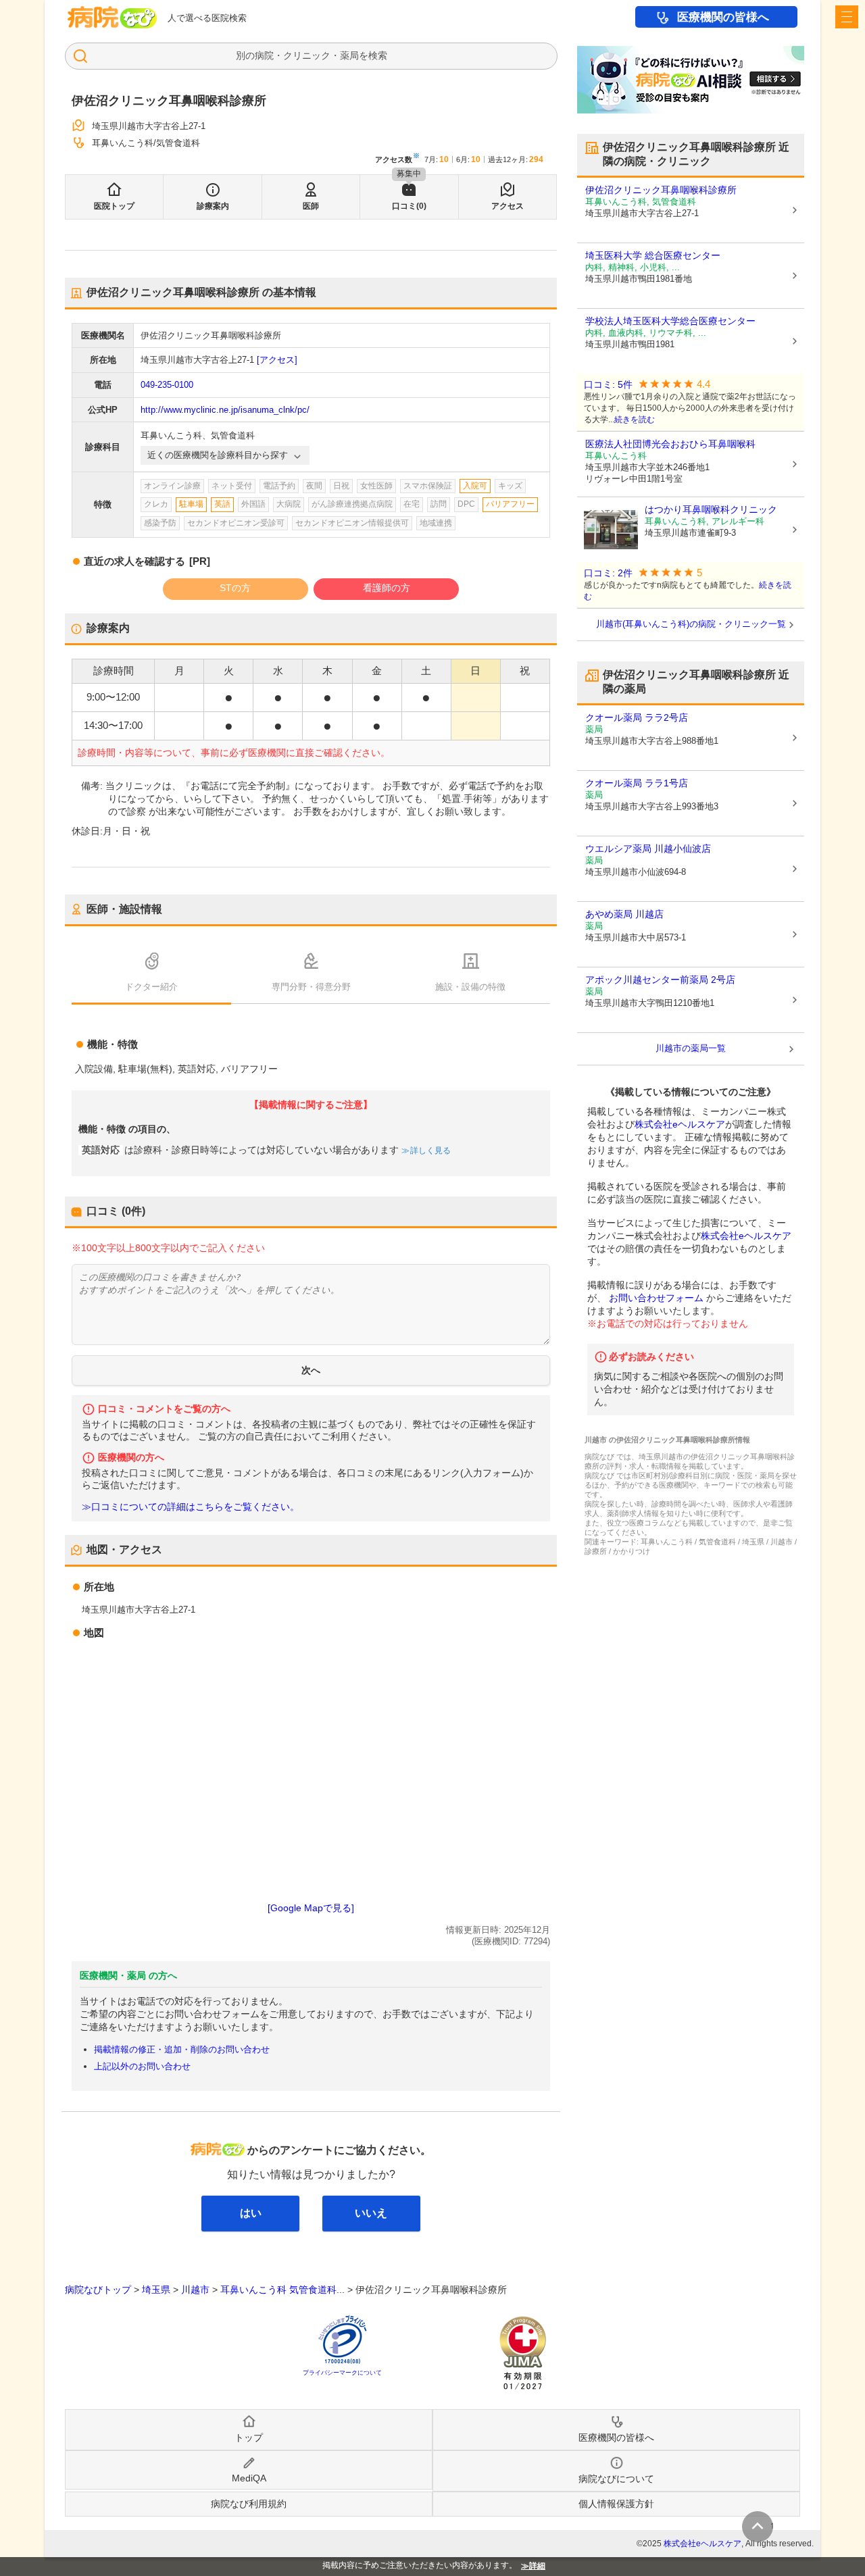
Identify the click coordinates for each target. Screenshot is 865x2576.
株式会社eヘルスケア (680, 1124)
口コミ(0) (409, 206)
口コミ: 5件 (608, 385)
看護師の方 (387, 588)
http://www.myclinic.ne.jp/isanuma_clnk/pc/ (225, 410)
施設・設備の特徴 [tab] (470, 987)
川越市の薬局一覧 (691, 1048)
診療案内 (213, 206)
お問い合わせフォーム (656, 1298)
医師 (311, 206)
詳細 (537, 2566)
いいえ (371, 2213)
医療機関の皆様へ (723, 17)
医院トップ (114, 206)
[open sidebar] (847, 17)
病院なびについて (616, 2479)
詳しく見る (430, 1151)
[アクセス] (277, 360)
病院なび (112, 17)
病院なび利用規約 (249, 2504)
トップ (249, 2438)
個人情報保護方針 (616, 2504)
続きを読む (635, 420)
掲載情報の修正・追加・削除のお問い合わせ (182, 2049)
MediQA (249, 2478)
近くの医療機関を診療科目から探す (218, 455)
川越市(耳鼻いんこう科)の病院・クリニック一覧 (691, 624)
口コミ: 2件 (608, 573)
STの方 (235, 588)
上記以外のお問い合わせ (142, 2066)
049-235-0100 (167, 385)
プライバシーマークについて (342, 2373)
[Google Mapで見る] (311, 1908)
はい (251, 2213)
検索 (378, 55)
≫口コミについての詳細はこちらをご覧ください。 (191, 1507)
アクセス (508, 206)
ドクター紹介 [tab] (151, 987)
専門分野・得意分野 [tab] (311, 987)
